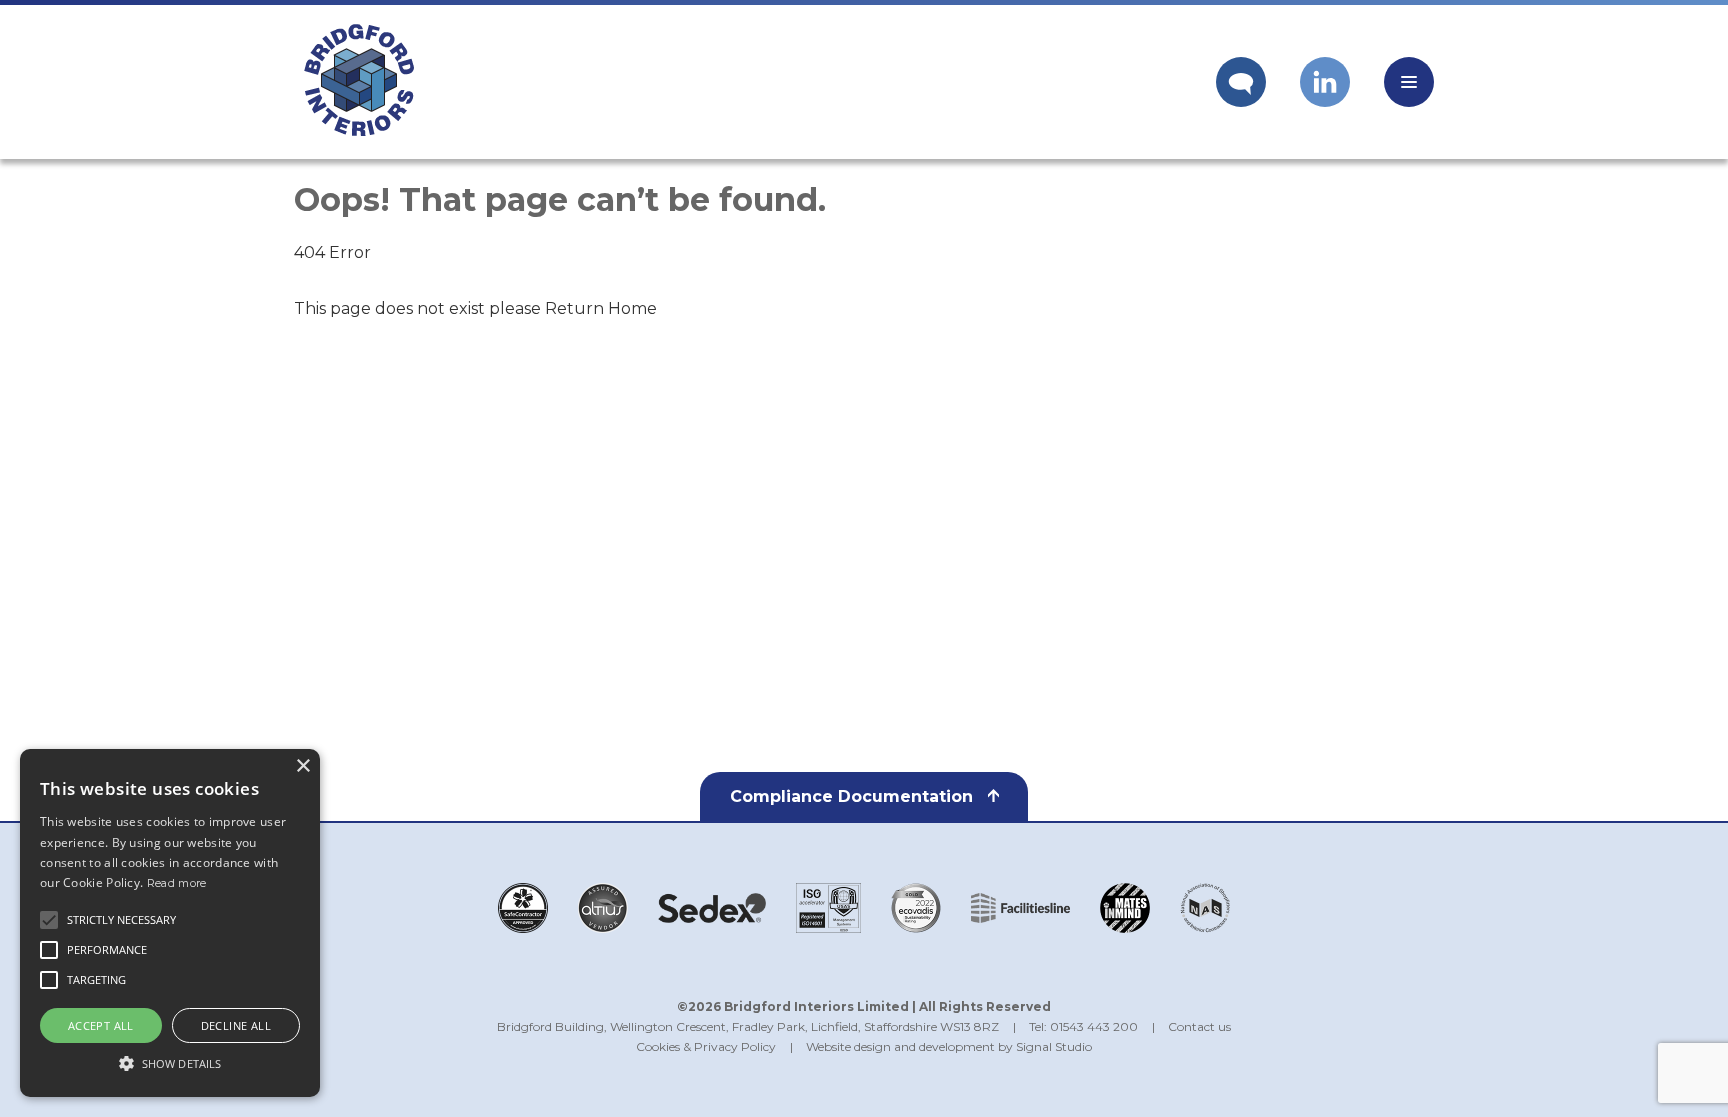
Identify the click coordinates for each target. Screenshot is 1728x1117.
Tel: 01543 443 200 (1083, 1026)
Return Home (601, 308)
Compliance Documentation (854, 796)
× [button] (302, 766)
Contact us (1199, 1026)
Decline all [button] (236, 1025)
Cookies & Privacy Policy (706, 1046)
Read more (177, 883)
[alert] (170, 923)
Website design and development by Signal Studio (949, 1046)
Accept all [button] (101, 1025)
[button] (170, 1062)
